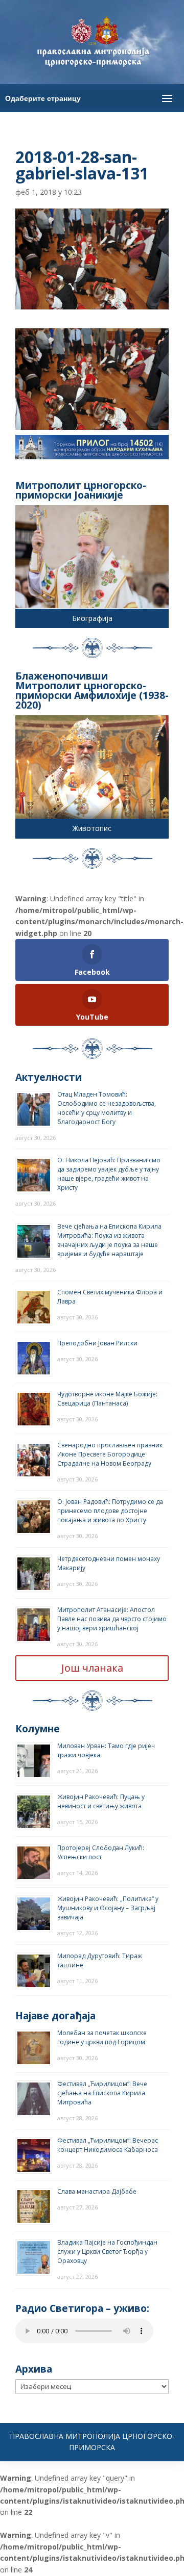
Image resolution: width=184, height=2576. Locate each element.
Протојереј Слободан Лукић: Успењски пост (101, 1852)
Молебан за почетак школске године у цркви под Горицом (102, 2037)
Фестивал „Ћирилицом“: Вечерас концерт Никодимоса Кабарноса (108, 2145)
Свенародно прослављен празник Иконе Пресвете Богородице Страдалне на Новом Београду (110, 1454)
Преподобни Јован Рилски (97, 1343)
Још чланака (92, 1668)
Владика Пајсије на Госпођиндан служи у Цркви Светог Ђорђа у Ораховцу (107, 2252)
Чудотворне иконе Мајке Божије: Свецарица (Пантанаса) (107, 1399)
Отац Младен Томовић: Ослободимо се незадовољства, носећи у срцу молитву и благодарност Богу (107, 1108)
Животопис (92, 828)
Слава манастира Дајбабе (97, 2191)
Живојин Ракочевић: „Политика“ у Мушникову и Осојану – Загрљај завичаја (108, 1908)
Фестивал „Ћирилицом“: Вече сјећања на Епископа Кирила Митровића (102, 2093)
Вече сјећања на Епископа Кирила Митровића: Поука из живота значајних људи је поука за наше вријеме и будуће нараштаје (109, 1240)
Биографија (92, 618)
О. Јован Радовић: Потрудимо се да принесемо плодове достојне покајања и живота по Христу (110, 1511)
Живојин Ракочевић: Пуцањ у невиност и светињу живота (101, 1801)
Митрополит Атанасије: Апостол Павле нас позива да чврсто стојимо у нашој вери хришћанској (112, 1619)
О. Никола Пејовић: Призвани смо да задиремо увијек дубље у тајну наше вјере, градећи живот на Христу (109, 1174)
